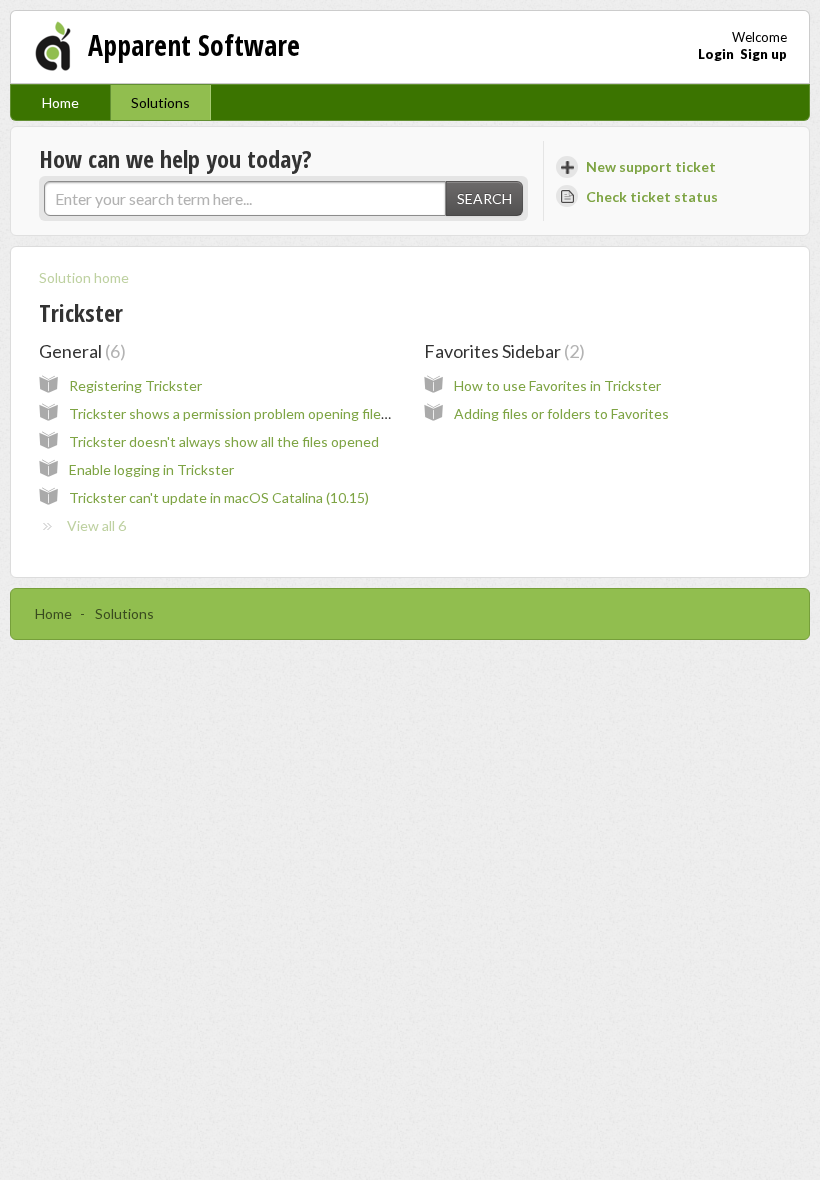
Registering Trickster (135, 385)
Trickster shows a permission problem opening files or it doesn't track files (299, 413)
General (79, 351)
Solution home (84, 277)
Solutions (160, 102)
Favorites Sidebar (501, 351)
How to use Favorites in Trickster (557, 385)
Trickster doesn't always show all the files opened (224, 441)
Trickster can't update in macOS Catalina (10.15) (219, 497)
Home (60, 102)
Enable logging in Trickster (151, 469)
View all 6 (96, 525)
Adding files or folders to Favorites (561, 413)
